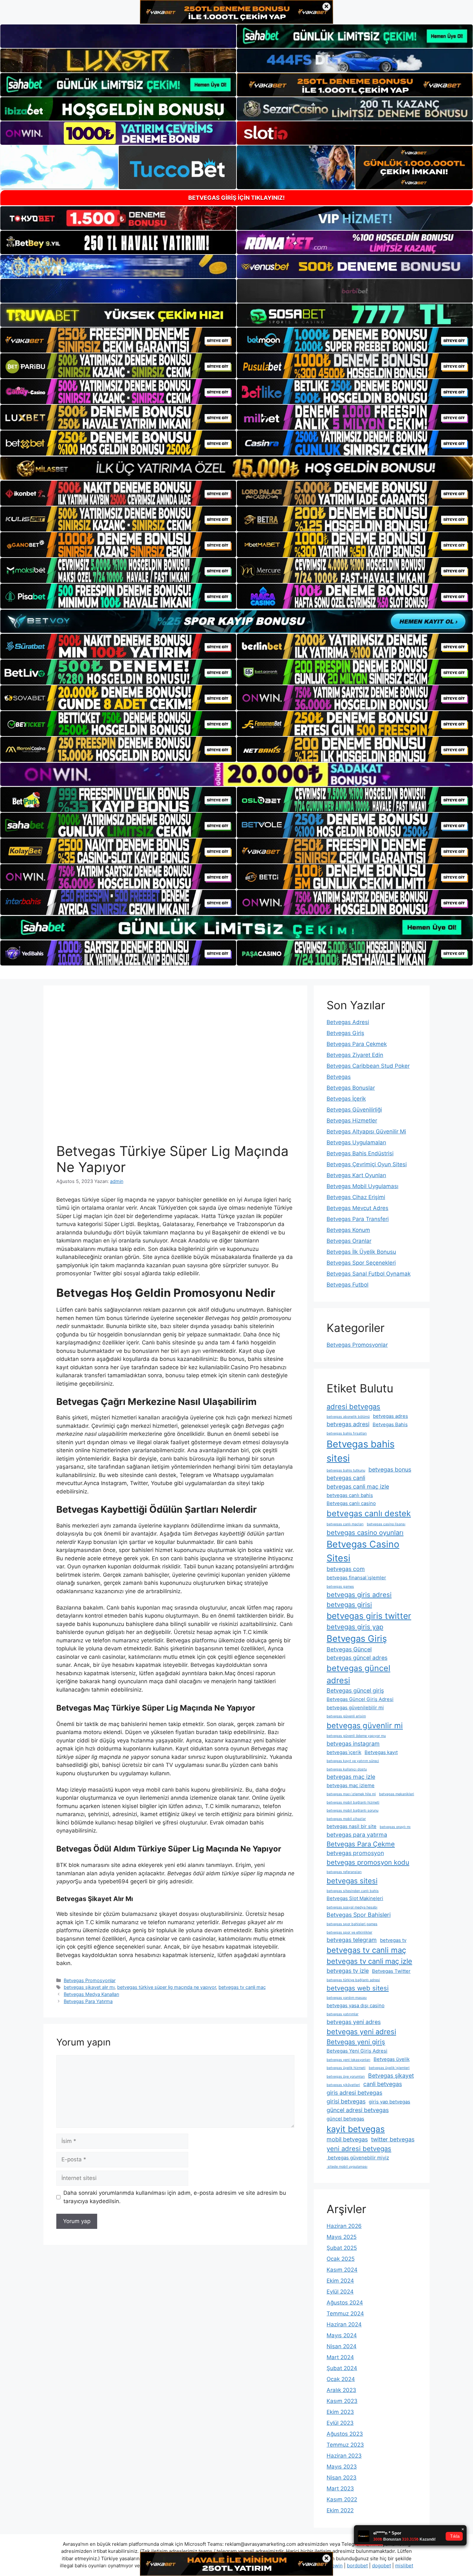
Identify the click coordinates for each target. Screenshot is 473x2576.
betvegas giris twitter (369, 1616)
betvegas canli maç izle (358, 1487)
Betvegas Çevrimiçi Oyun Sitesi (367, 1164)
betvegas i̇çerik (344, 1752)
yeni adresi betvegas (359, 2149)
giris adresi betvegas (354, 2093)
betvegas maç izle (351, 1777)
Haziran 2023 (344, 2456)
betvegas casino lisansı (386, 1524)
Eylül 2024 (340, 2292)
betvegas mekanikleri (397, 1794)
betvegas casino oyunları (365, 1533)
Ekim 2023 (340, 2412)
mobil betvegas (347, 2139)
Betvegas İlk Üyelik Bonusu (361, 1252)
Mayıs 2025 (342, 2237)
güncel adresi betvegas (358, 2110)
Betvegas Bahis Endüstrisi (360, 1153)
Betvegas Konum (348, 1230)
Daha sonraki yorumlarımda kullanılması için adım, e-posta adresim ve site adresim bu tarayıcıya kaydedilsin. (175, 2197)
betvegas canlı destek (369, 1513)
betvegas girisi (349, 1605)
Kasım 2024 (342, 2270)
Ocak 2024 (341, 2379)
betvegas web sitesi (358, 1988)
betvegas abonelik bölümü (348, 1417)
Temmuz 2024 (345, 2313)
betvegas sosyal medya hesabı (352, 1907)
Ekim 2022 (340, 2510)
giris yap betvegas (390, 2102)
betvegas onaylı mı (395, 1827)
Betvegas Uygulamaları (356, 1142)
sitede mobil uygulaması (347, 2167)
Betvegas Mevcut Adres (357, 1208)
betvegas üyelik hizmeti (346, 2068)
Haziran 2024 (344, 2324)
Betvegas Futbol (348, 1285)
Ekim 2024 (340, 2281)
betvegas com (346, 1569)
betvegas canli (346, 1478)
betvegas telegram (352, 1940)
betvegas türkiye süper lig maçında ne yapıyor (167, 1987)
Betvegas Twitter (391, 1971)
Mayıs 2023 (342, 2467)
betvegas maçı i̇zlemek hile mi (351, 1794)
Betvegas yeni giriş (356, 2042)
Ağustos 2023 (345, 2434)
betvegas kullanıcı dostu (347, 1769)
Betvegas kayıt (381, 1752)
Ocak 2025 (341, 2259)
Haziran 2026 (344, 2226)
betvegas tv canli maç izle (369, 1961)
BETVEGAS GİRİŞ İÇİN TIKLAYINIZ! (236, 198)
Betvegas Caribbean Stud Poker (368, 1066)
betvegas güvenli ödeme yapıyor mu (356, 1736)
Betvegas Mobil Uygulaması (362, 1186)
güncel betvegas (345, 2119)
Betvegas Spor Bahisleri (359, 1915)
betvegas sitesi (352, 1881)
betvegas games (340, 1587)
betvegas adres (390, 1416)
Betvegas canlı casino (351, 1503)
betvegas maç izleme (351, 1785)
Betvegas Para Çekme (361, 1844)
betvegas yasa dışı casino (356, 2005)
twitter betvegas (393, 2139)
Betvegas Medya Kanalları (91, 1994)
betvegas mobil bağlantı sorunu (352, 1810)
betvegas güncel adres (357, 1658)
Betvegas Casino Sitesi (363, 1551)
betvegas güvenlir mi (365, 1726)
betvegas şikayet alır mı (89, 1987)
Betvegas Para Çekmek (357, 1044)
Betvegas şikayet (391, 2076)
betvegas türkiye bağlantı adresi (353, 1980)
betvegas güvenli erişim (346, 1716)
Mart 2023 (340, 2488)
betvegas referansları (344, 1872)
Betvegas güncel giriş (355, 1690)
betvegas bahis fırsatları (347, 1433)
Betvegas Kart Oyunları (356, 1175)
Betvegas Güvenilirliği (354, 1110)
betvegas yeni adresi (361, 2032)
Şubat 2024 (342, 2368)
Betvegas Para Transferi (358, 1219)
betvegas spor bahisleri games (352, 1924)
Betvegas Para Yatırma (88, 2001)
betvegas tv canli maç (242, 1987)
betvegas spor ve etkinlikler (349, 1932)
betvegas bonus (390, 1469)
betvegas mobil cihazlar (346, 1819)
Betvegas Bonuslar (351, 1088)
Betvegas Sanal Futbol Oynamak (369, 1274)
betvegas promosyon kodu (368, 1862)
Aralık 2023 (341, 2390)
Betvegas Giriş (345, 1033)
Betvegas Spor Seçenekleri (361, 1263)
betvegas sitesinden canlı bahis (353, 1891)
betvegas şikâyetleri (343, 2085)
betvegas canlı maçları (345, 1524)
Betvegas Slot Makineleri (355, 1898)
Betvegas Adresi (348, 1022)
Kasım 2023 (342, 2401)
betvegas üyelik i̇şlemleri (389, 2068)
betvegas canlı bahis (350, 1495)
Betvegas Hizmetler (352, 1121)
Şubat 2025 (342, 2248)
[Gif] (236, 468)
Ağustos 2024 (345, 2303)
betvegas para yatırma (357, 1835)
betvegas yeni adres (354, 2022)
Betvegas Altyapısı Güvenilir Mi (366, 1131)
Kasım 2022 (342, 2499)
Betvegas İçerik (346, 1099)
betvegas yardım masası (347, 1998)
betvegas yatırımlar (343, 2014)
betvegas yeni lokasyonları (348, 2060)
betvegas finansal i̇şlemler (356, 1578)
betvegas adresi (348, 1424)
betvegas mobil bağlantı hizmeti (353, 1802)
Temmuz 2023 (345, 2445)
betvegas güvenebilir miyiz (358, 2158)
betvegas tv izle (348, 1971)
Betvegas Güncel (349, 1649)
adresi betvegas (353, 1407)
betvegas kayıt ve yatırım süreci (353, 1761)
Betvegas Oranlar (349, 1241)
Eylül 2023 (340, 2423)
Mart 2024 (340, 2357)
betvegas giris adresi (359, 1595)
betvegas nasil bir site (352, 1826)
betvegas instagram (353, 1744)
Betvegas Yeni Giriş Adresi (357, 2051)
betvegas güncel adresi (358, 1674)
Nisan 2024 (342, 2346)
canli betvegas (383, 2084)
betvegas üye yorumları (346, 2077)
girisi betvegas (346, 2101)
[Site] (118, 340)
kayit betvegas (356, 2129)
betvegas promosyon (355, 1853)
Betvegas (339, 1077)
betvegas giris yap (355, 1627)
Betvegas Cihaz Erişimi (356, 1197)
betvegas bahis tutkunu (346, 1470)
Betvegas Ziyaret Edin (355, 1055)
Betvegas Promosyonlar (90, 1980)
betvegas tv (393, 1940)
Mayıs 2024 (342, 2335)
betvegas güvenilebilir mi (355, 1708)
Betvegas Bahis (390, 1424)
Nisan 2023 (342, 2478)
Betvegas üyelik (392, 2059)
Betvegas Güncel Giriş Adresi (360, 1699)
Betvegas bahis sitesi (361, 1451)
